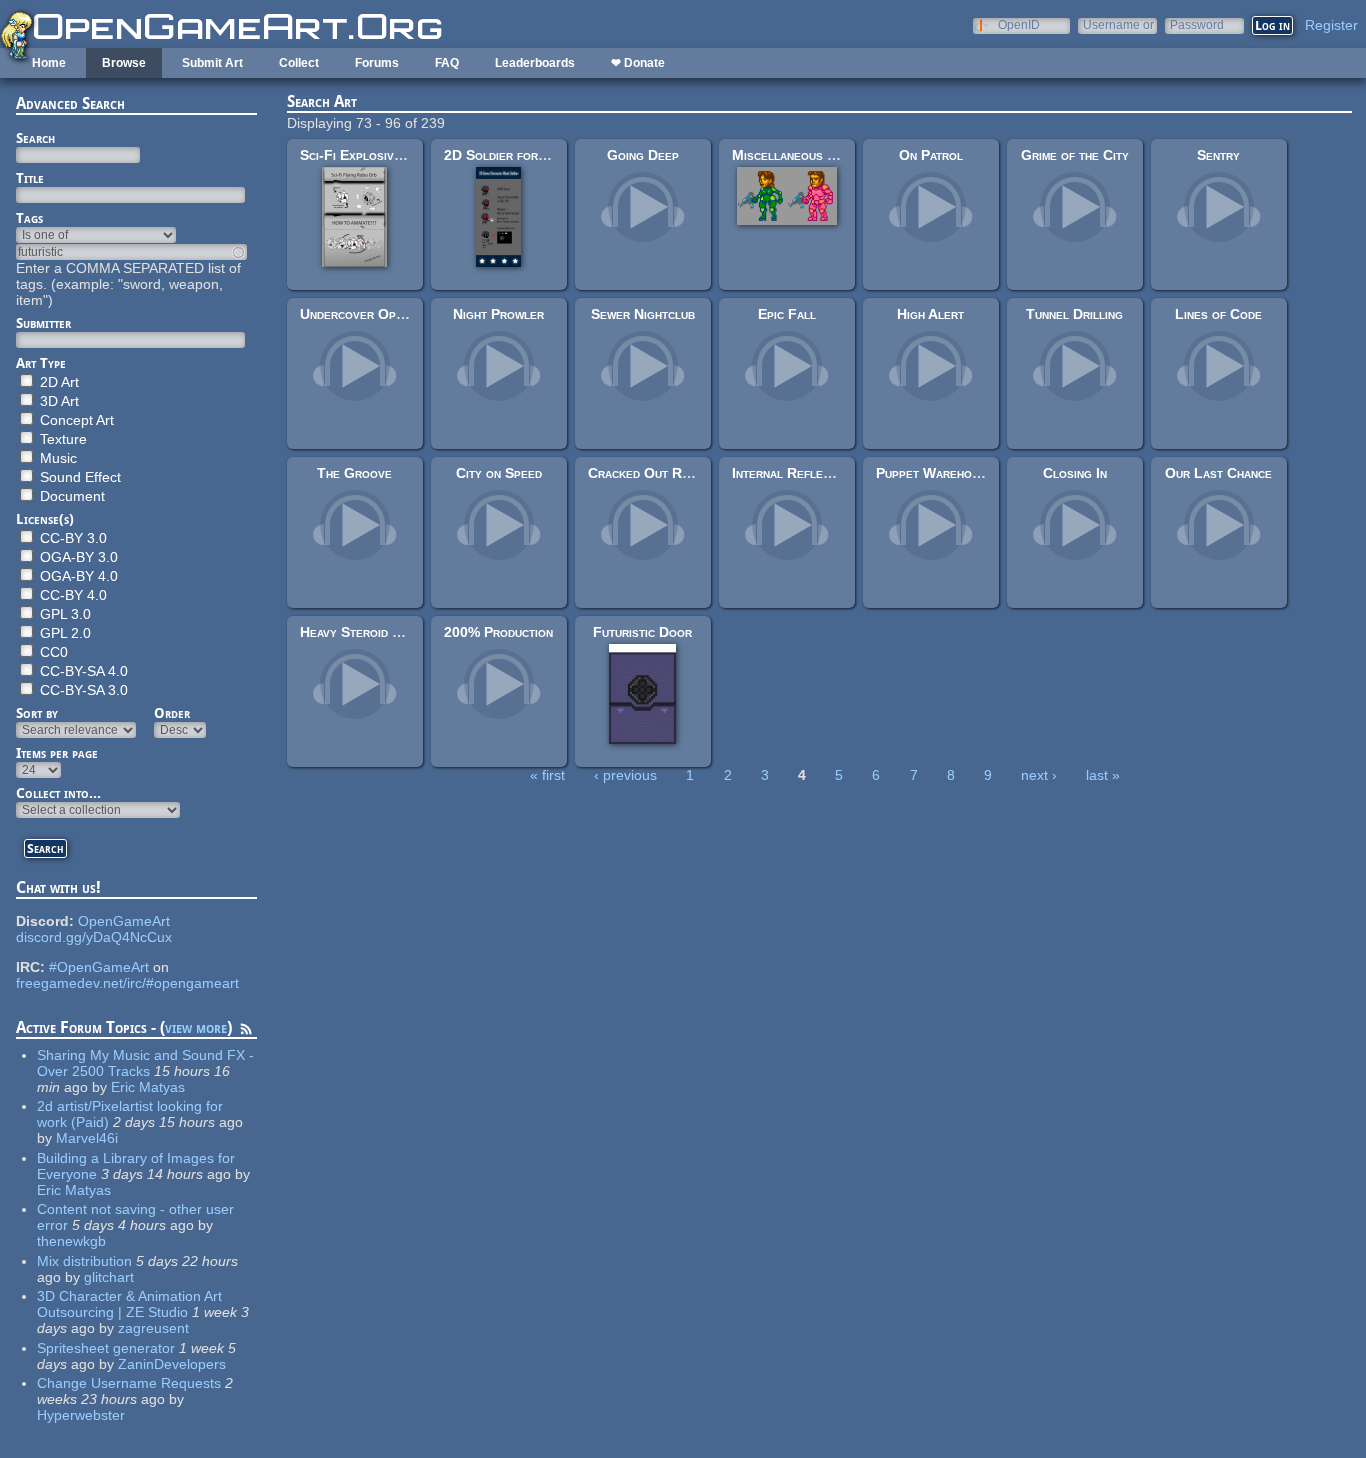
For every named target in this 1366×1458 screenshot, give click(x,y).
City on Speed (499, 473)
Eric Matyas (148, 1087)
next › (1039, 775)
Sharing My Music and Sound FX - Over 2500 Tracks (145, 1063)
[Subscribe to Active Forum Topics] (246, 1032)
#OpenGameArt (99, 967)
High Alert (930, 314)
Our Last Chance (1218, 473)
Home (49, 63)
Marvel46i (87, 1138)
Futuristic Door (642, 632)
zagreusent (153, 1328)
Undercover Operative (369, 314)
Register (1331, 25)
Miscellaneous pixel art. (808, 155)
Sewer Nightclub (643, 314)
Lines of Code (1218, 314)
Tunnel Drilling (1074, 314)
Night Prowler (498, 314)
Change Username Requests (129, 1383)
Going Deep (643, 155)
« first (547, 775)
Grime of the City (1075, 155)
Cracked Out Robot (649, 473)
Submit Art (212, 63)
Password (1197, 24)
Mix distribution (84, 1261)
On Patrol (931, 155)
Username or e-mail (1118, 24)
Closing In (1075, 473)
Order (172, 713)
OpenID (1019, 24)
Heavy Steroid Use (358, 632)
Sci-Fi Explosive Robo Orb (383, 155)
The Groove (354, 473)
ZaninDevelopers (172, 1364)
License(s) (45, 519)
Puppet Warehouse (934, 473)
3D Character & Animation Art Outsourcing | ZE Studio (129, 1304)
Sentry (1218, 155)
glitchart (109, 1277)
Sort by (37, 713)
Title (30, 178)
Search (35, 138)
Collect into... (58, 793)
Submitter (43, 323)
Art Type (41, 363)
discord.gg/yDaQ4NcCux (94, 937)
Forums (377, 63)
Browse (124, 63)
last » (1103, 775)
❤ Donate (638, 63)
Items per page (57, 753)
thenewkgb (71, 1241)
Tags (29, 218)
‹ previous (625, 775)
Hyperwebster (81, 1415)
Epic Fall (787, 314)
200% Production (498, 632)
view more (196, 1027)
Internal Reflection (793, 473)
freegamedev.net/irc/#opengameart (127, 983)
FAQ (447, 63)
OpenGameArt (124, 921)
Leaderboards (535, 63)
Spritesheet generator (106, 1348)
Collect (299, 63)
